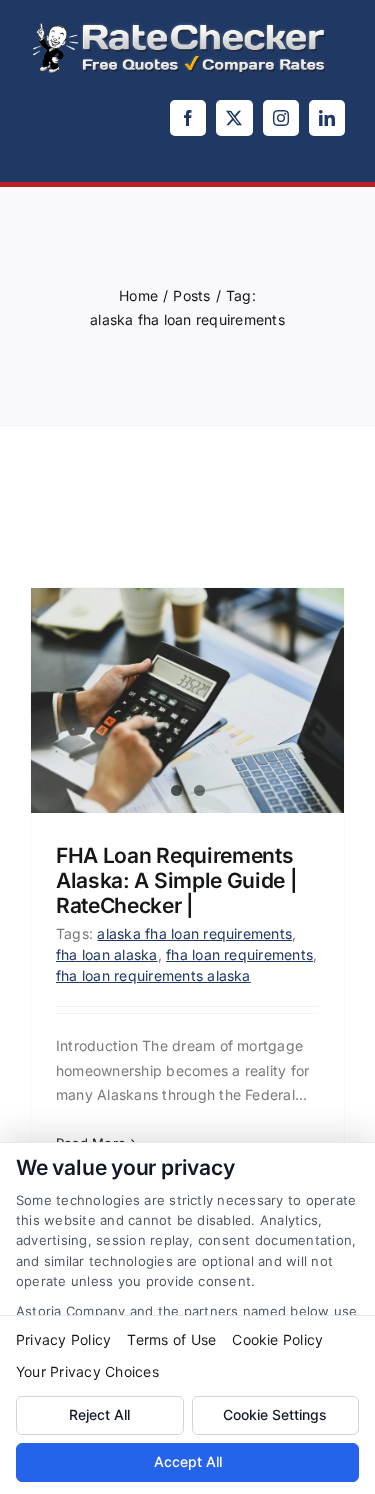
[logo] (180, 28)
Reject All (99, 1414)
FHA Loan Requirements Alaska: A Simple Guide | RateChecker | (176, 880)
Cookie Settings (275, 1414)
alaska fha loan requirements (194, 933)
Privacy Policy (63, 1339)
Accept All (188, 1461)
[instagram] (281, 118)
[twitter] (234, 118)
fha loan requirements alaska (153, 975)
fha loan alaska (107, 954)
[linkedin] (327, 118)
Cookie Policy (277, 1339)
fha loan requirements (239, 954)
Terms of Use (171, 1339)
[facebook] (188, 118)
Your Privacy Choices (87, 1371)
